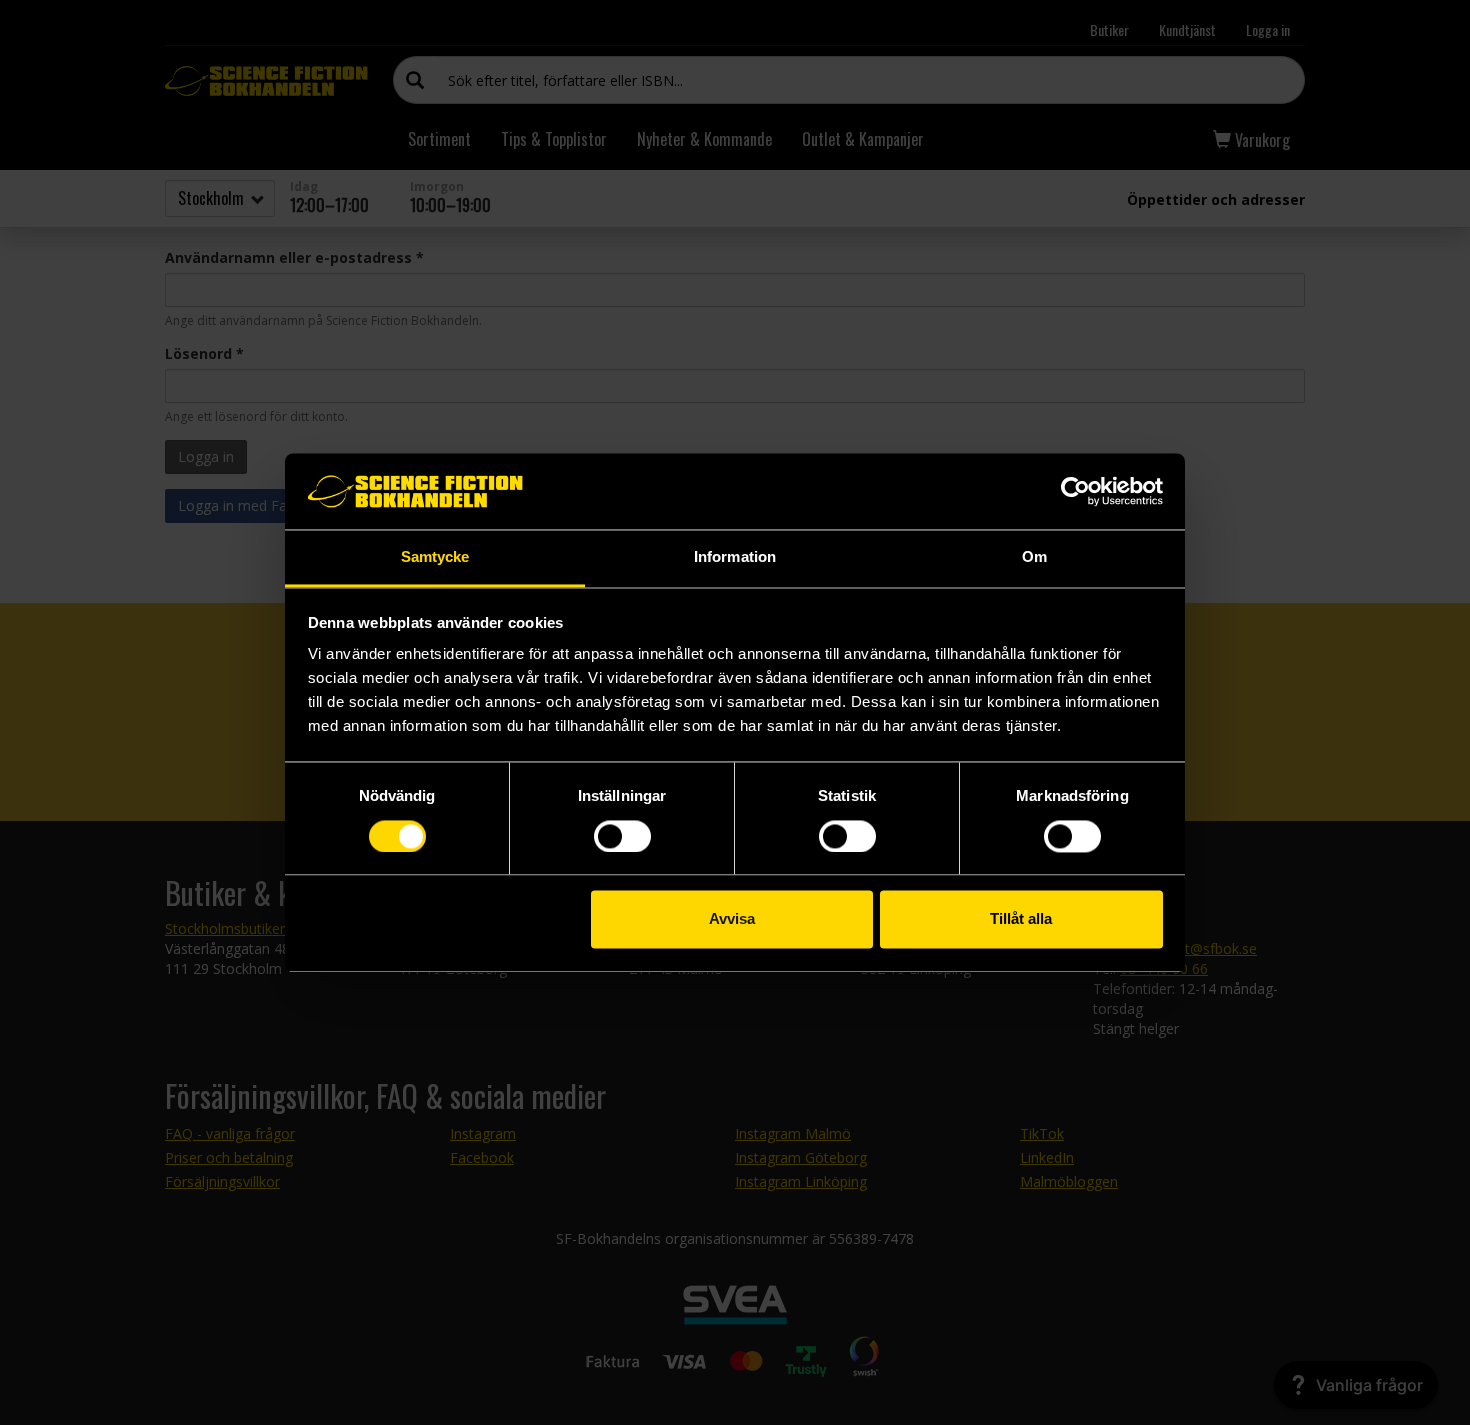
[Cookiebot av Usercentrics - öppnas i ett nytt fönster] (1075, 491)
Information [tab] (735, 557)
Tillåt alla (1021, 919)
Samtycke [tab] (435, 557)
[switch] (622, 836)
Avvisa (732, 919)
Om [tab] (1034, 557)
